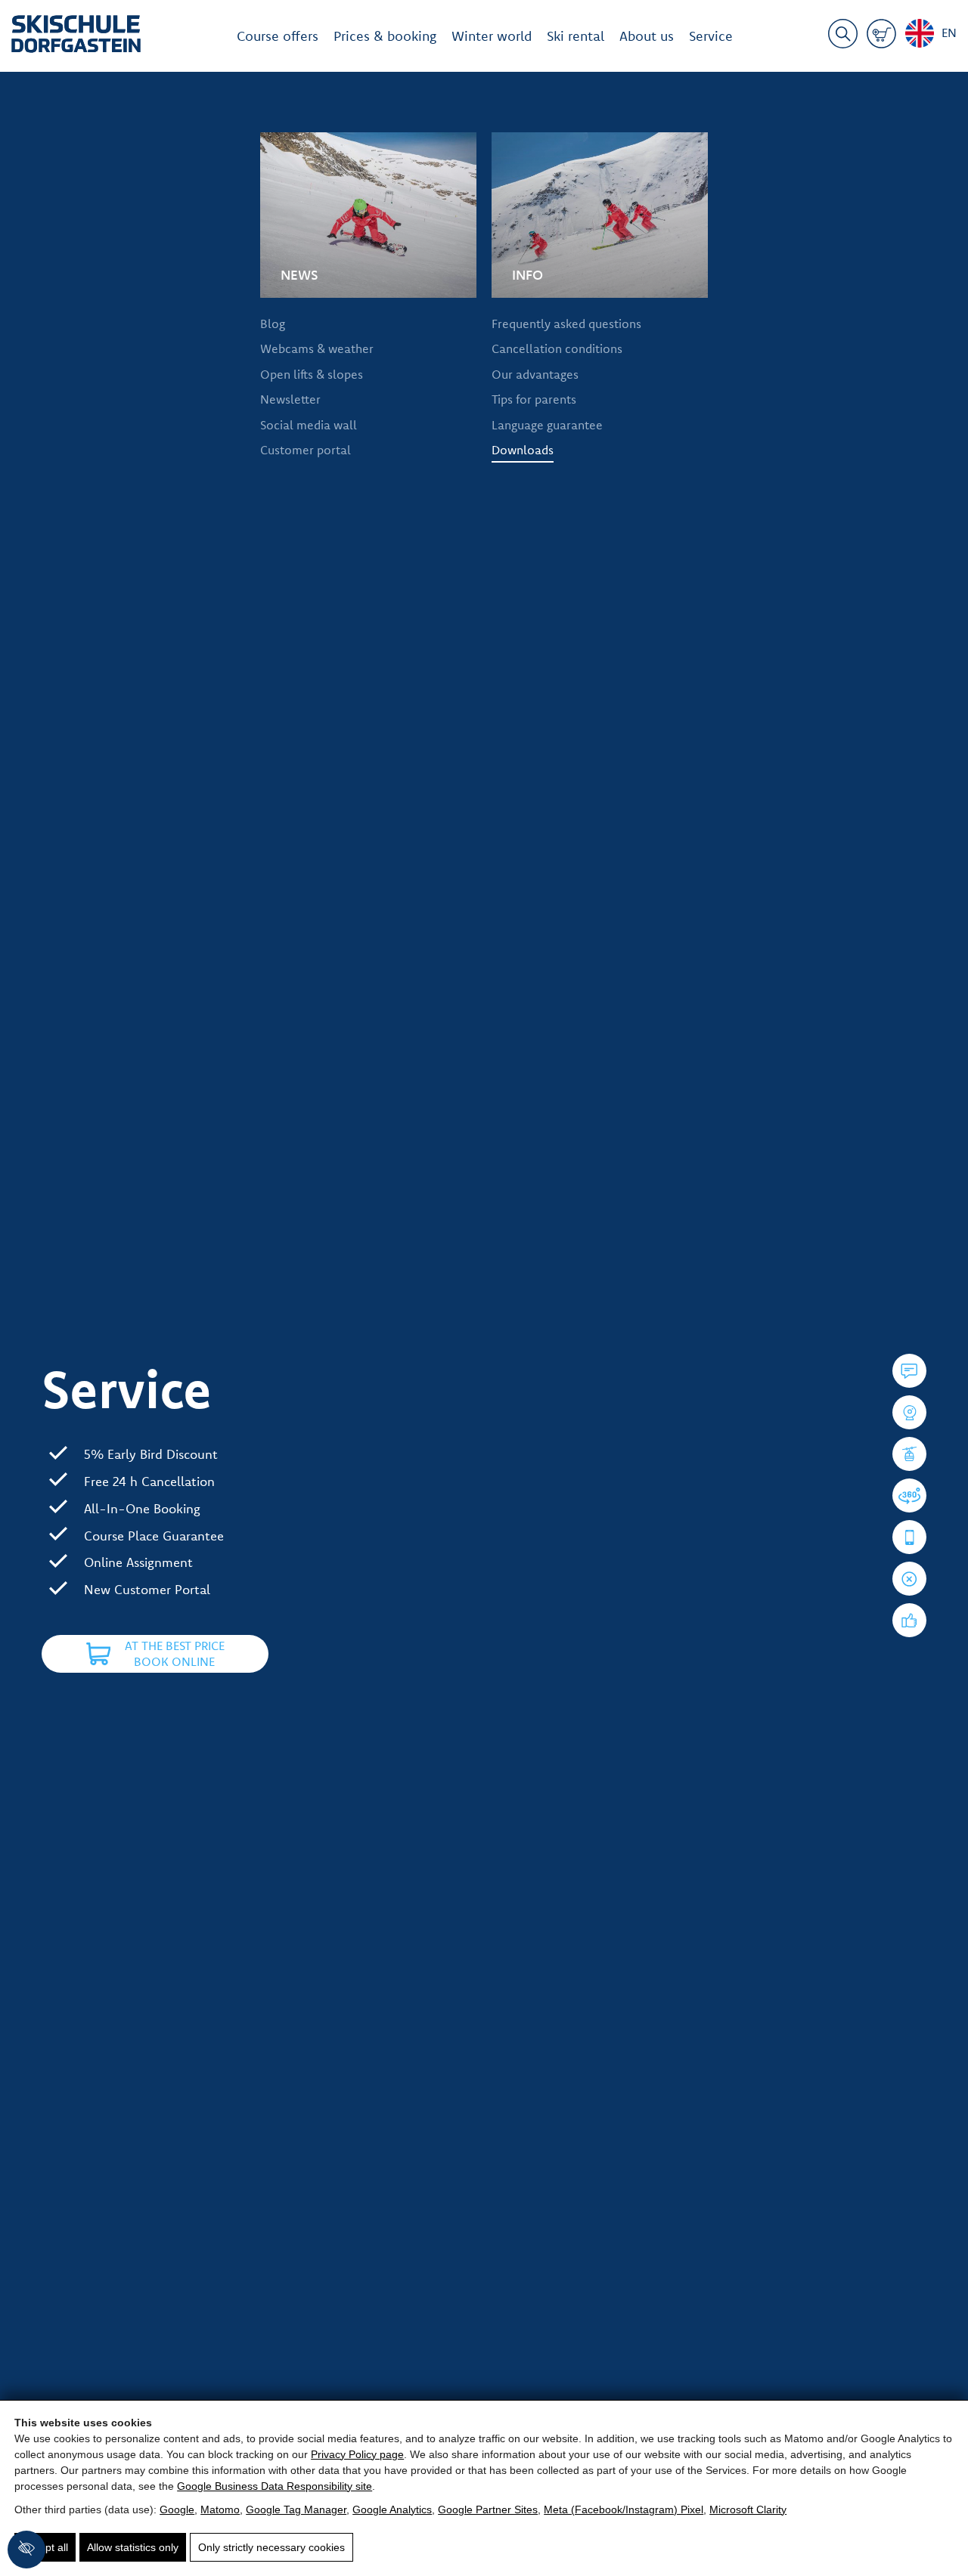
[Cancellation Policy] (909, 1579)
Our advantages (535, 374)
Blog (273, 324)
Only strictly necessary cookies (271, 2547)
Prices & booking (385, 36)
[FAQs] (909, 1371)
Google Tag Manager (296, 2509)
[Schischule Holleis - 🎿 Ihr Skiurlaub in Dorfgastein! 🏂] (76, 37)
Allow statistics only (133, 2547)
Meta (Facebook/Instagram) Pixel (624, 2509)
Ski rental (576, 36)
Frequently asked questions (566, 324)
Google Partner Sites (488, 2509)
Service (711, 36)
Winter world (492, 36)
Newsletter (290, 399)
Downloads (523, 450)
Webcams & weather (317, 348)
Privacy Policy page (357, 2454)
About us (647, 36)
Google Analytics (392, 2509)
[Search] (843, 36)
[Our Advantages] (909, 1620)
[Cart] (881, 36)
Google (177, 2509)
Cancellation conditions (557, 348)
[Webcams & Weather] (909, 1412)
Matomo (220, 2509)
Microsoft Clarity (748, 2509)
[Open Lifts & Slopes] (909, 1454)
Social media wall (309, 425)
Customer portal (306, 450)
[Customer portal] (909, 1537)
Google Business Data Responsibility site (275, 2486)
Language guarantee (547, 425)
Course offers (278, 36)
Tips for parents (534, 399)
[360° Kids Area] (909, 1495)
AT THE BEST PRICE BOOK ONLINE (175, 1654)
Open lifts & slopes (312, 374)
